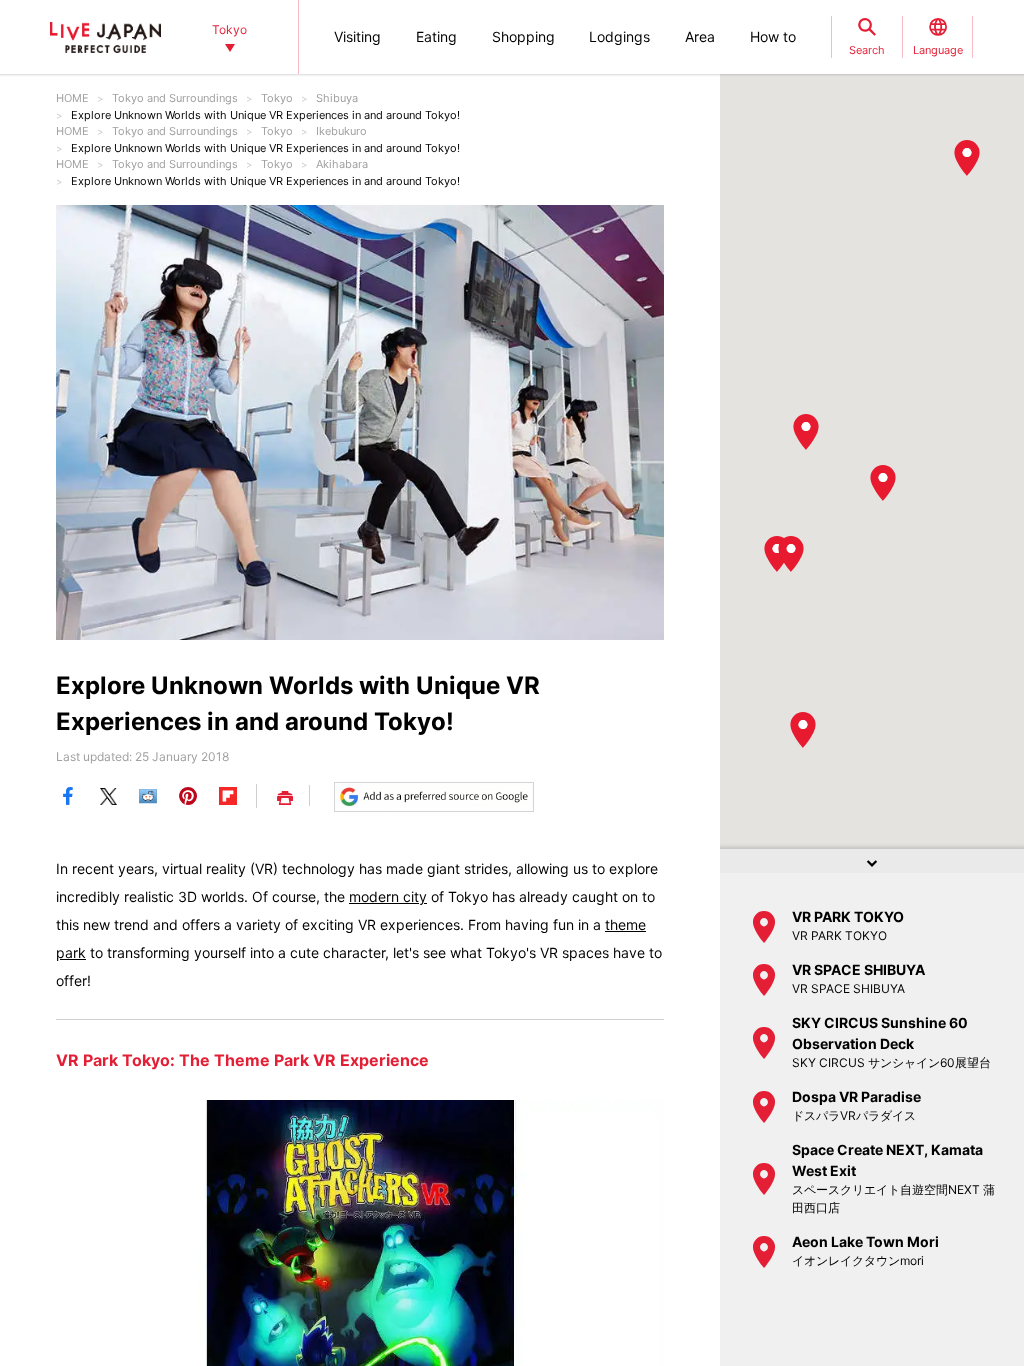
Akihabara (342, 164)
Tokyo (277, 98)
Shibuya (337, 98)
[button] (791, 554)
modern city (388, 896)
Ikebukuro (341, 131)
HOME (72, 98)
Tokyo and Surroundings (175, 98)
